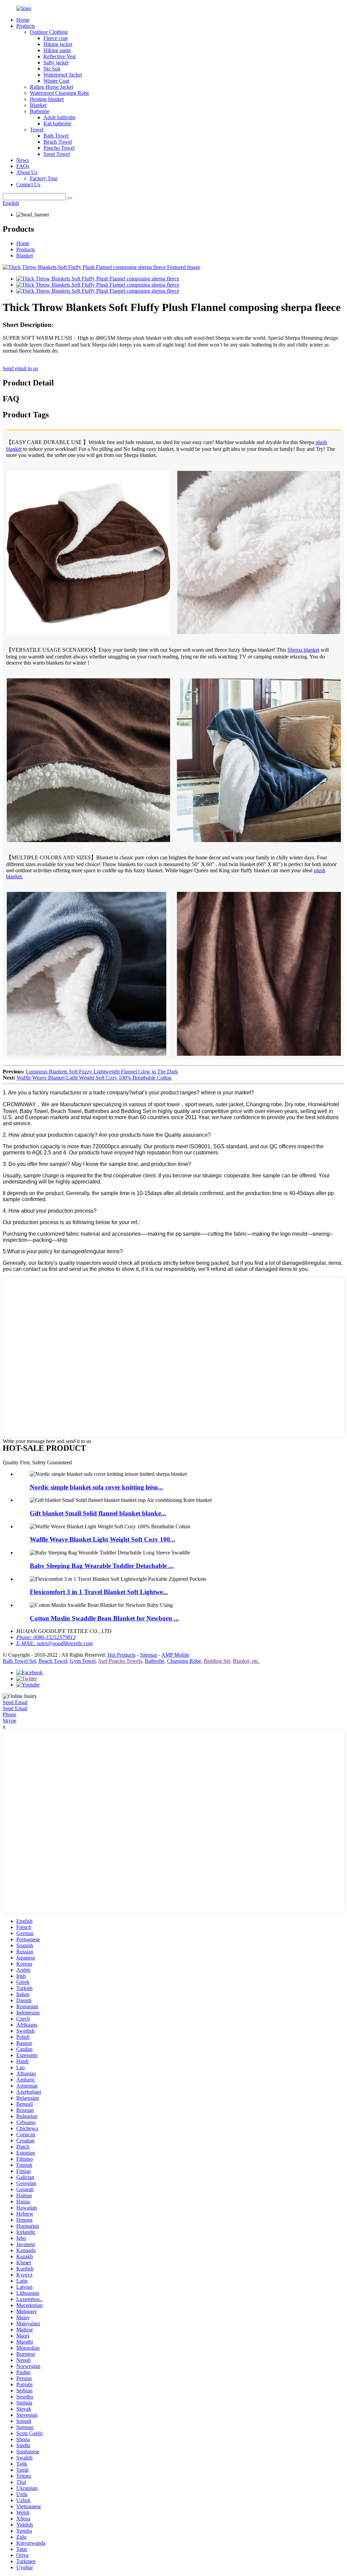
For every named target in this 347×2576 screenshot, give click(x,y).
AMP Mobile (175, 1655)
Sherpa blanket (303, 650)
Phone (9, 1714)
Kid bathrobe (57, 123)
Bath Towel (56, 136)
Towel (37, 130)
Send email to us (20, 368)
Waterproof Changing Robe (59, 93)
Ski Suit (52, 69)
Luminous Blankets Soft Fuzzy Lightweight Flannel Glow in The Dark (102, 1072)
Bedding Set (217, 1661)
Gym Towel (83, 1661)
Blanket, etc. (246, 1661)
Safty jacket (56, 62)
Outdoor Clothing (49, 32)
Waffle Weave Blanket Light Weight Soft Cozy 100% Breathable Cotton (94, 1078)
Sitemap (149, 1655)
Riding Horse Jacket (52, 87)
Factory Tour (44, 178)
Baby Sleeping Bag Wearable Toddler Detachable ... (102, 1566)
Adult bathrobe (59, 117)
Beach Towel (58, 142)
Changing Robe (184, 1661)
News (23, 160)
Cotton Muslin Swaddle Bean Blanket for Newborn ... (104, 1618)
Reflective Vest (59, 56)
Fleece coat (55, 38)
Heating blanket (47, 99)
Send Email (15, 1702)
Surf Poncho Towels (120, 1661)
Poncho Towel (59, 148)
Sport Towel (57, 154)
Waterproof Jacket (63, 75)
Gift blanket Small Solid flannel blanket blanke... (98, 1513)
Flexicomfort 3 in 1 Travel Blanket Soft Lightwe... (99, 1592)
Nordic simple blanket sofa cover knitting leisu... (96, 1487)
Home (23, 20)
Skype (9, 1721)
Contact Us (28, 184)
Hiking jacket (58, 44)
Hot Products (121, 1655)
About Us (27, 172)
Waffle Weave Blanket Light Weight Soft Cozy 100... (103, 1539)
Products (26, 26)
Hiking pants (57, 50)
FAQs (23, 166)
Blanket (38, 105)
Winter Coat (56, 81)
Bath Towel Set (19, 1661)
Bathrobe (40, 111)
